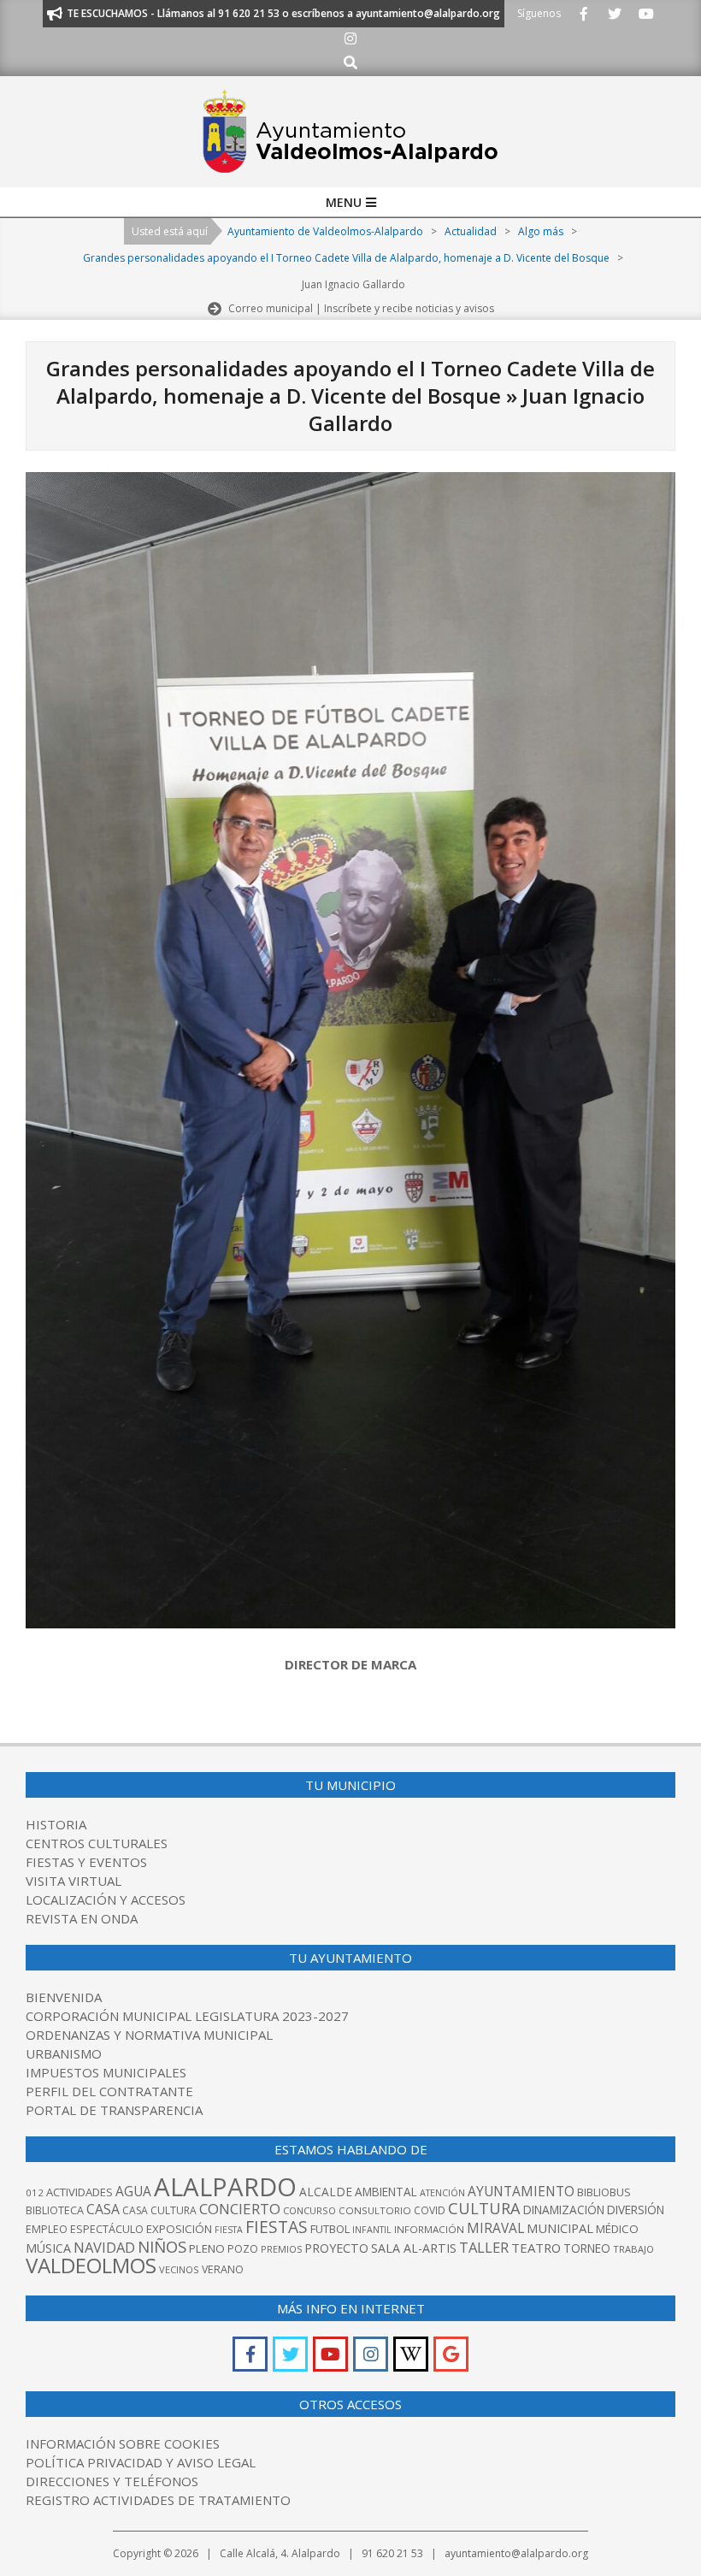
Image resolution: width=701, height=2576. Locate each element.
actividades (80, 2192)
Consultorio (375, 2210)
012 (35, 2192)
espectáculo (107, 2229)
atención (442, 2192)
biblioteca (55, 2210)
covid (430, 2210)
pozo (243, 2249)
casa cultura (159, 2210)
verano (223, 2269)
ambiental (386, 2192)
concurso (309, 2210)
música (48, 2248)
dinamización (564, 2210)
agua (133, 2191)
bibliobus (604, 2192)
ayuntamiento (521, 2191)
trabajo (633, 2249)
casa (103, 2209)
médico (617, 2229)
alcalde (326, 2192)
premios (281, 2249)
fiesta (229, 2230)
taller (484, 2247)
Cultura (484, 2208)
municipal (560, 2228)
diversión (636, 2210)
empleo (47, 2229)
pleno (207, 2248)
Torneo (587, 2248)
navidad (104, 2247)
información (429, 2229)
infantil (372, 2229)
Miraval (495, 2228)
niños (162, 2246)
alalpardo (225, 2187)
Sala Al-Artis (414, 2248)
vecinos (179, 2269)
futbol (330, 2229)
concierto (240, 2209)
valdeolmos (91, 2265)
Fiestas (277, 2227)
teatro (536, 2248)
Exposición (179, 2229)
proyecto (336, 2248)
